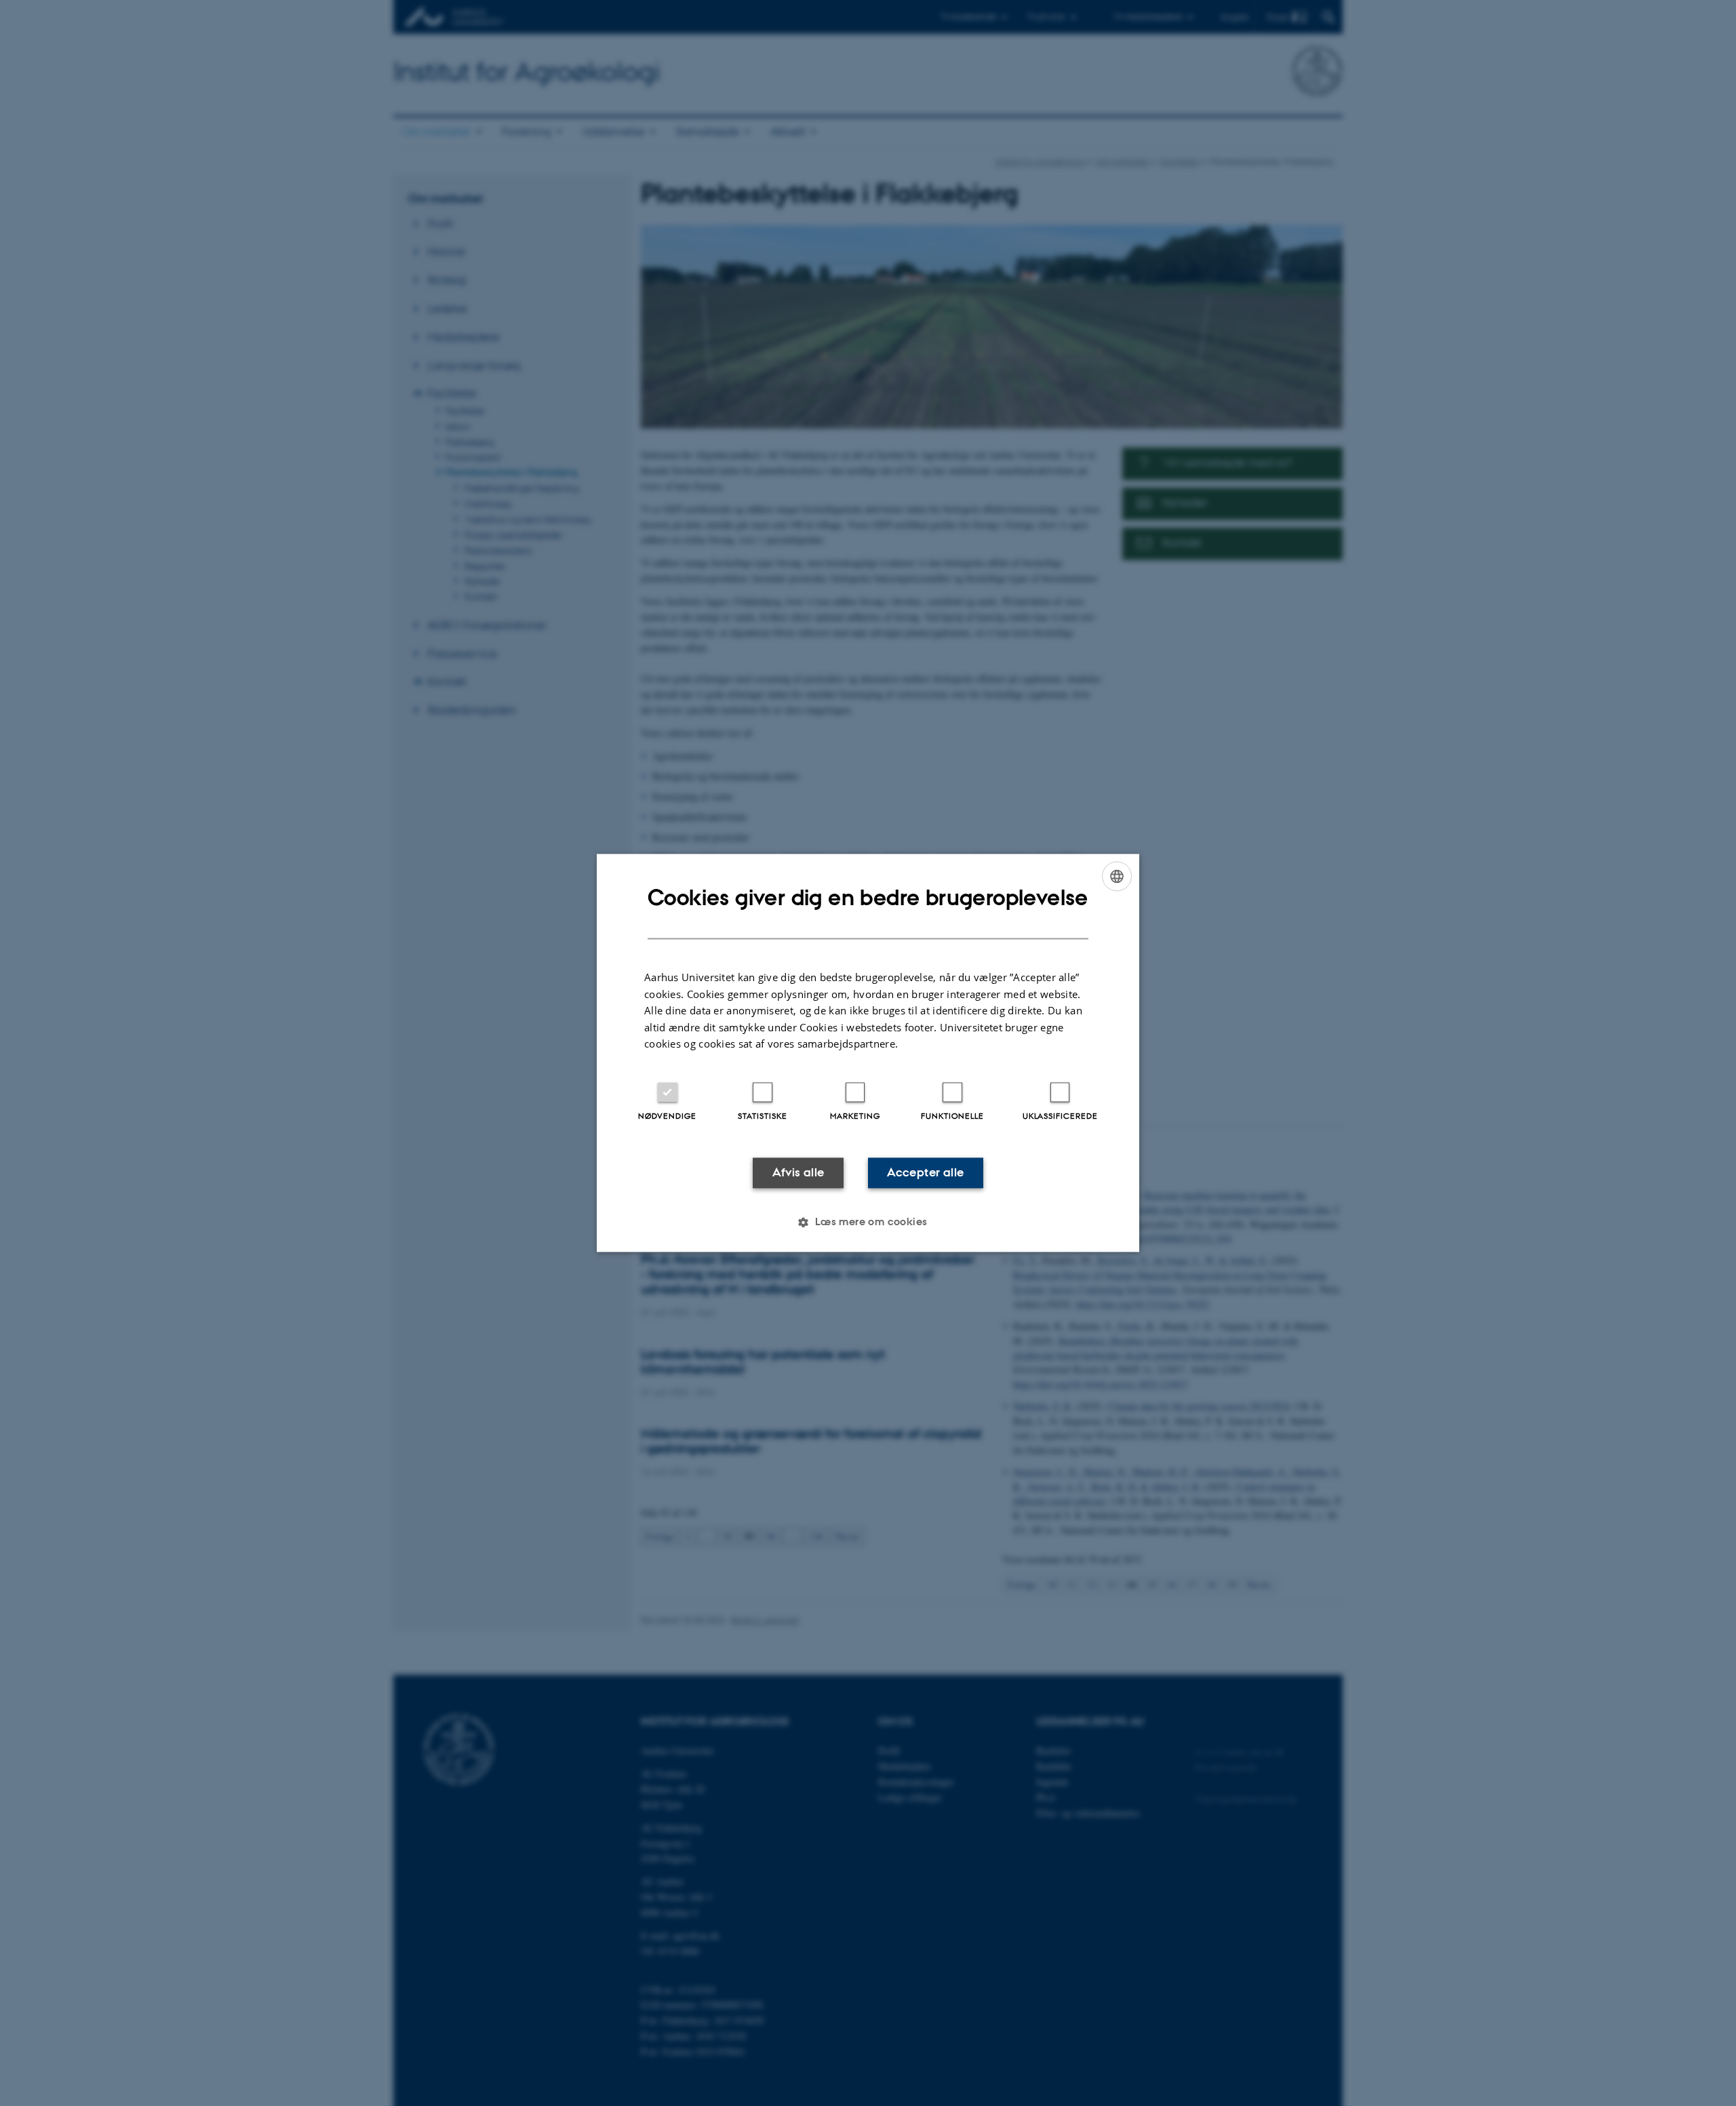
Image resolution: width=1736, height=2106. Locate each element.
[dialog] (868, 1053)
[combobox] (1117, 876)
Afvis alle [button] (798, 1172)
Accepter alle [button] (925, 1172)
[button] (868, 1223)
